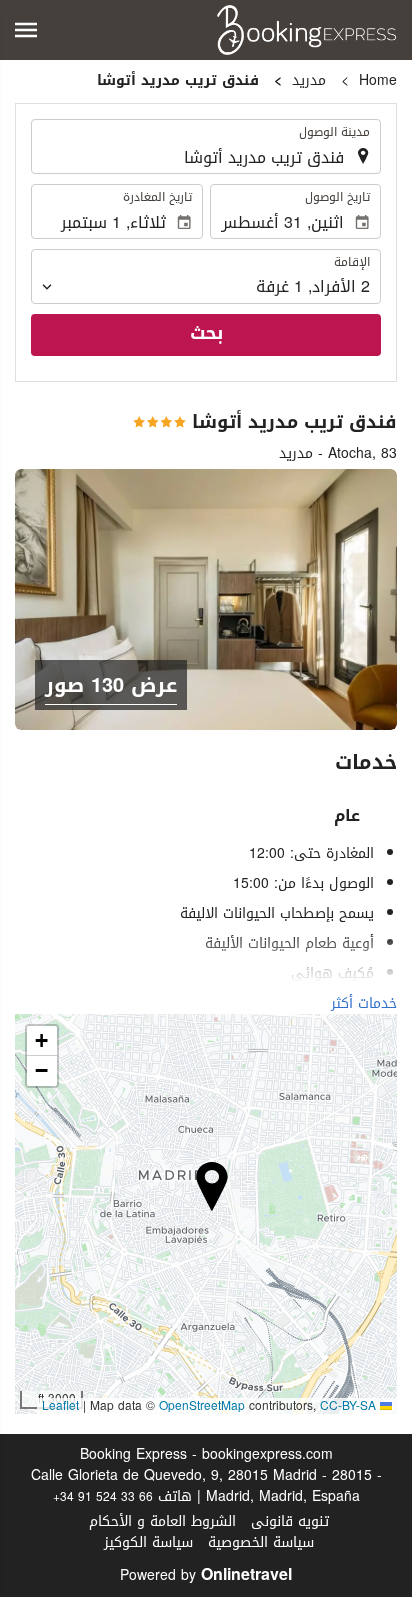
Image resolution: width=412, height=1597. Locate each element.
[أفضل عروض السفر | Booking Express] (307, 30)
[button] (26, 30)
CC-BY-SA (348, 1406)
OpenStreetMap (202, 1406)
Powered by (206, 1575)
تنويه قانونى (290, 1521)
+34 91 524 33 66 (103, 1497)
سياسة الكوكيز (148, 1542)
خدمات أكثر (364, 1003)
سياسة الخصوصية (261, 1542)
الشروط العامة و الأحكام (162, 1521)
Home (378, 80)
